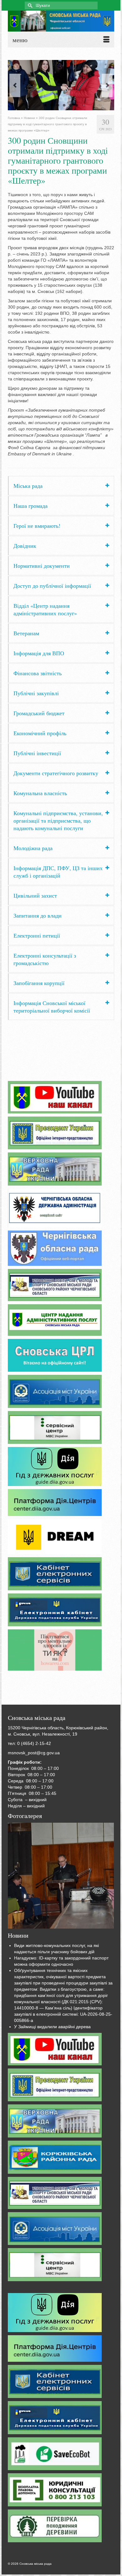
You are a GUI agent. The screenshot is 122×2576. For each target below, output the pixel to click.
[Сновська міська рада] (61, 21)
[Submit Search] (29, 5)
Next (107, 85)
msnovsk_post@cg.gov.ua (34, 1753)
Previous (15, 85)
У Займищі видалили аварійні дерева (52, 2027)
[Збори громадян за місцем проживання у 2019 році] (61, 1876)
